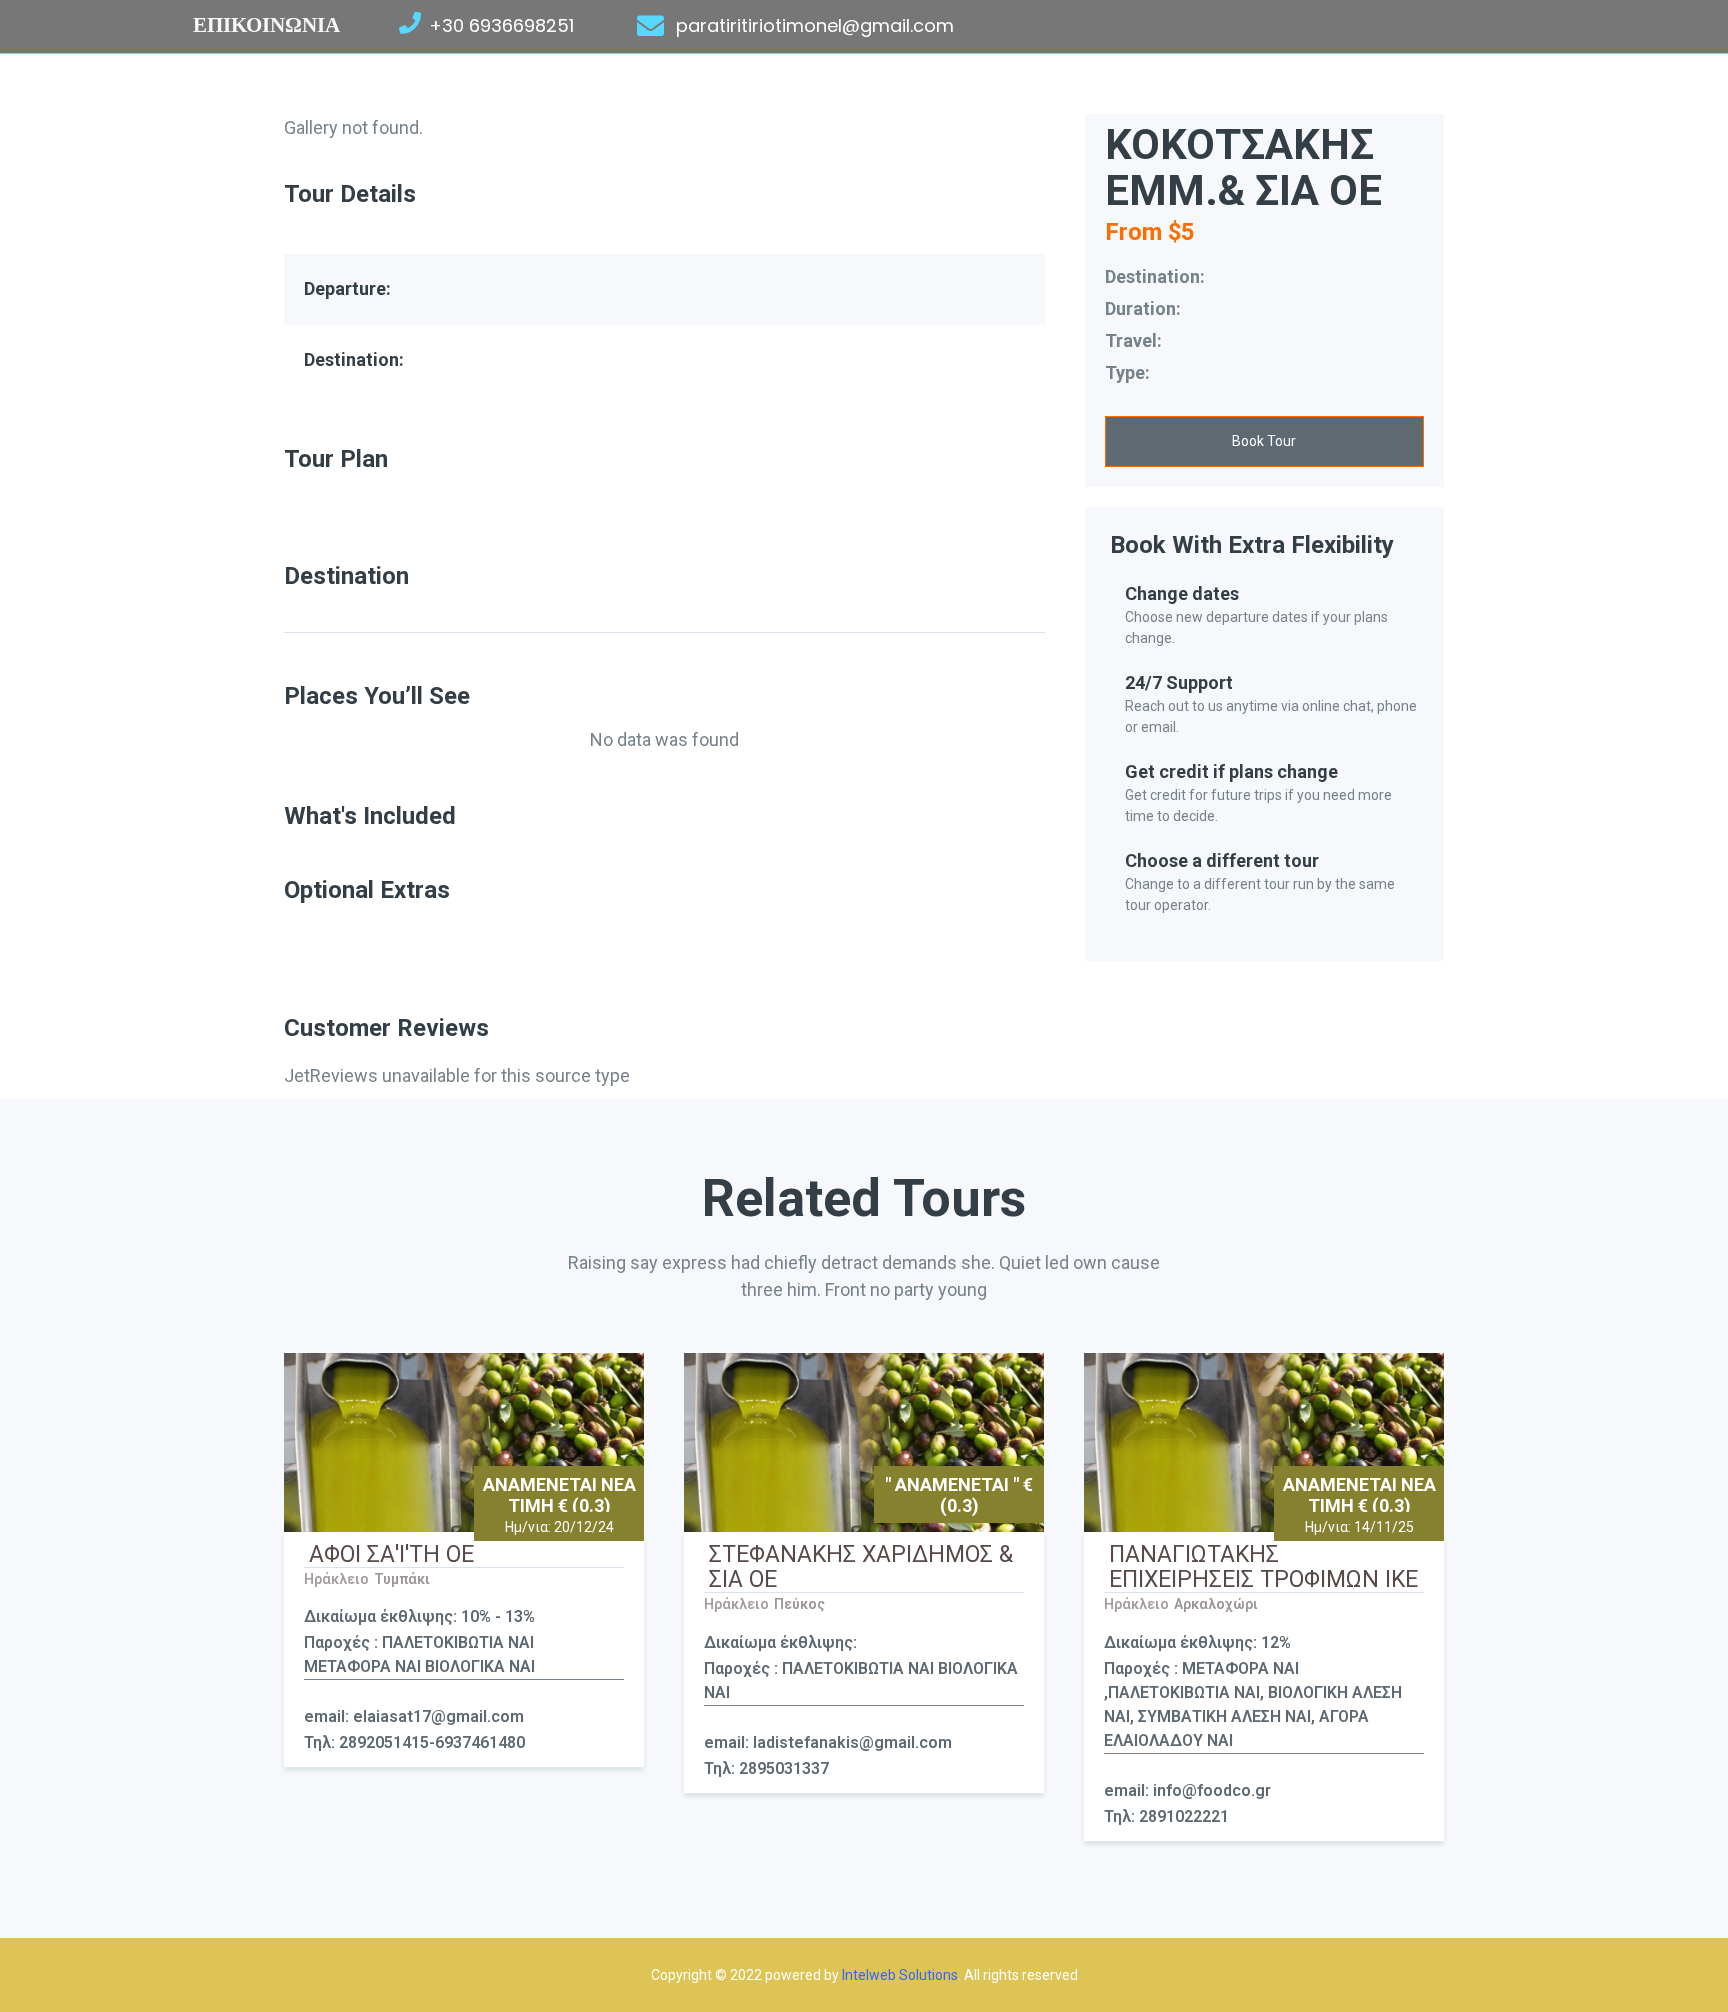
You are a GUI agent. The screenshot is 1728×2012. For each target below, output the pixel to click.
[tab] (664, 619)
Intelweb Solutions (900, 1975)
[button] (1264, 441)
